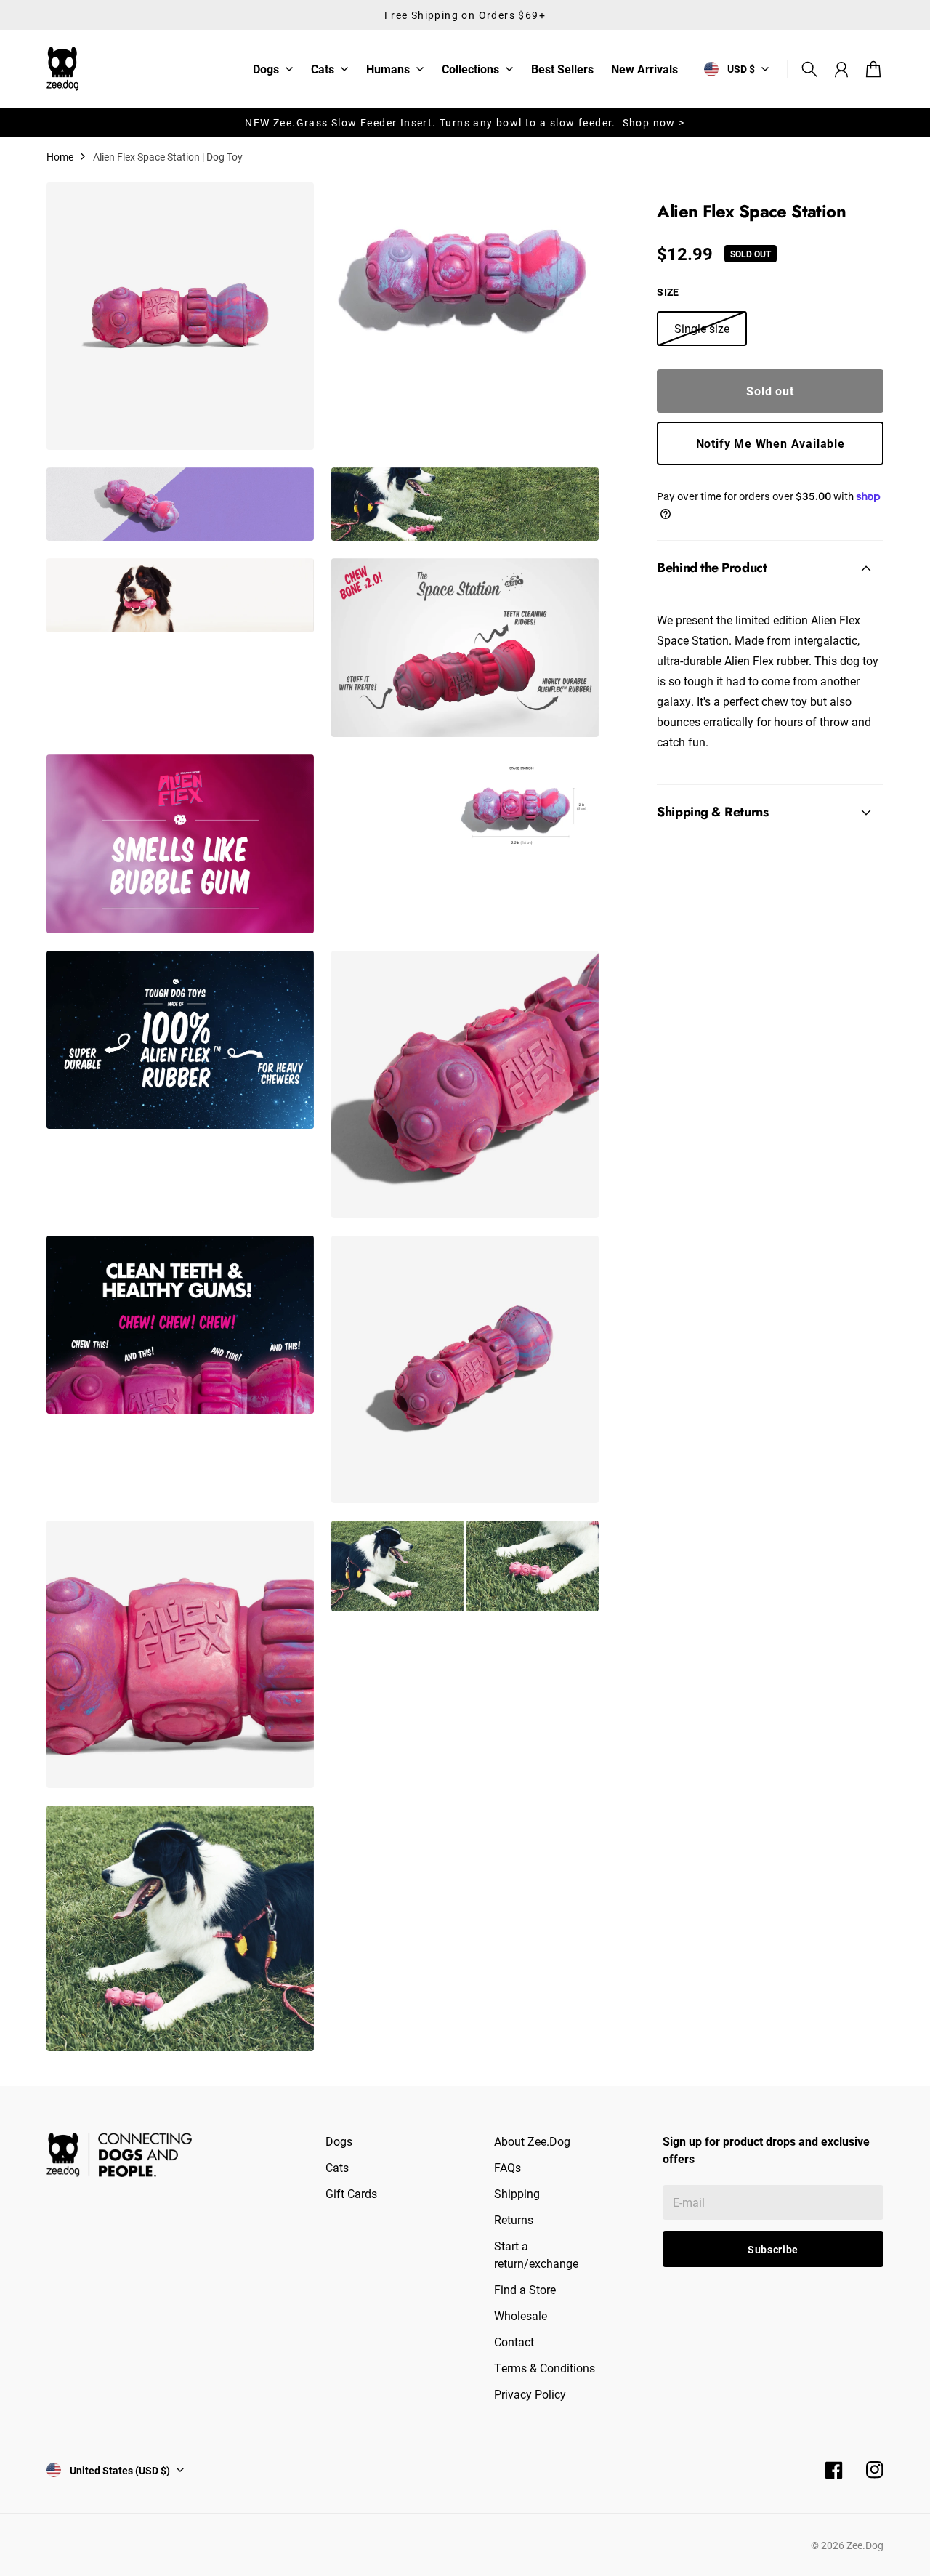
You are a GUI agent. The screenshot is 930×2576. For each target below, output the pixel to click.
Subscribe (773, 2249)
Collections (470, 70)
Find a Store (525, 2289)
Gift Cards (351, 2193)
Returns (514, 2219)
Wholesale (521, 2315)
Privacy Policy (530, 2394)
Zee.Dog (865, 2545)
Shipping (517, 2193)
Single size (702, 328)
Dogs (266, 70)
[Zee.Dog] (62, 69)
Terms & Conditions (545, 2368)
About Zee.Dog (532, 2141)
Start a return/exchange (536, 2254)
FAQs (508, 2167)
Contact (514, 2342)
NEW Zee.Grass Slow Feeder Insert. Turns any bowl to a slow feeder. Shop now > (465, 122)
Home (60, 157)
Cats (323, 70)
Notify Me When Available (771, 443)
